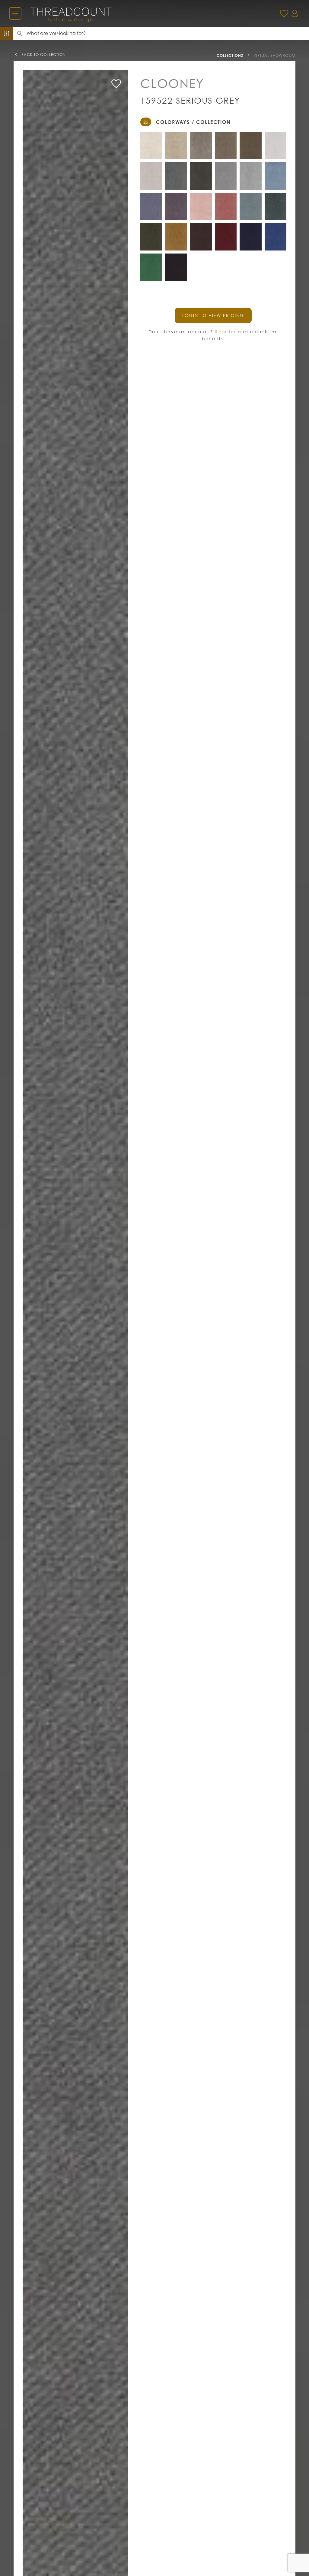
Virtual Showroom (274, 55)
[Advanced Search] (7, 34)
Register (226, 332)
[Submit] (20, 34)
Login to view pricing (213, 315)
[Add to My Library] (116, 84)
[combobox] (168, 34)
